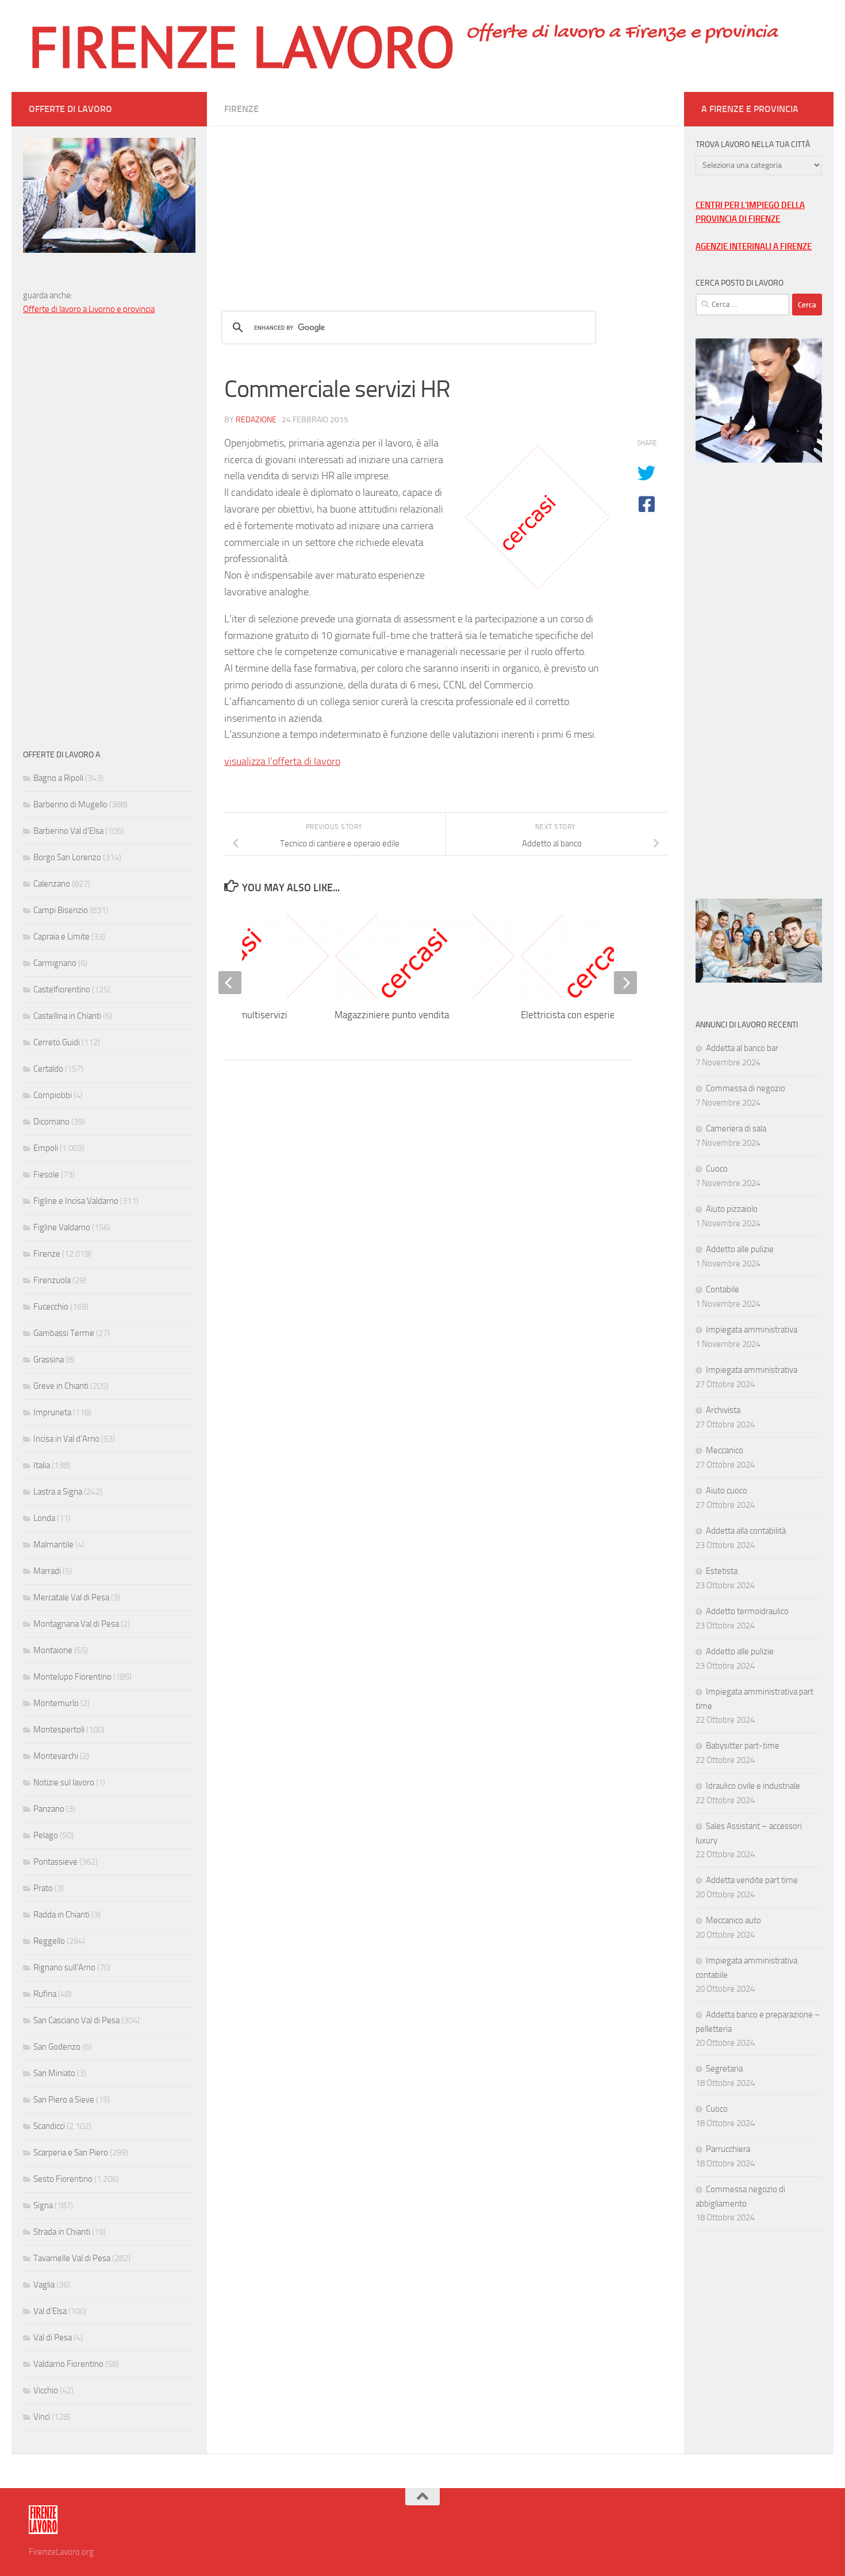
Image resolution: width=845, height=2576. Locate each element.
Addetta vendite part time (752, 1880)
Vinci (42, 2417)
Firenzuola (52, 1280)
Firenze (241, 109)
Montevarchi (56, 1756)
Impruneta (52, 1412)
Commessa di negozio (746, 1088)
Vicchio (46, 2390)
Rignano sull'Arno (64, 1967)
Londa (44, 1518)
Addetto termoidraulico (747, 1611)
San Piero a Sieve (64, 2100)
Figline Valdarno (62, 1227)
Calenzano (52, 884)
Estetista (722, 1571)
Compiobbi (53, 1095)
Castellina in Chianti (67, 1016)
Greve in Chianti (61, 1386)
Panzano (49, 1809)
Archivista (723, 1410)
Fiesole (46, 1175)
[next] (625, 983)
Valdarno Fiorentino (68, 2364)
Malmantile (53, 1545)
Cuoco (717, 1169)
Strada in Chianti (62, 2232)
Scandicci (49, 2126)
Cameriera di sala (736, 1129)
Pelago (46, 1835)
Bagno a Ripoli (58, 778)
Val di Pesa (53, 2338)
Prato (43, 1888)
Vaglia (44, 2285)
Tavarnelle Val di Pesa (72, 2258)
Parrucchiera (728, 2149)
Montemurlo (56, 1703)
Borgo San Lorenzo (67, 857)
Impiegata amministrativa (752, 1330)
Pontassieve (55, 1862)
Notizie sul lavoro (64, 1782)
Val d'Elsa (50, 2311)
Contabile (723, 1289)
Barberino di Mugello (70, 804)
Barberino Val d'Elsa (68, 831)
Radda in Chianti (62, 1915)
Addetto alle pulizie (740, 1249)
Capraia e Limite (62, 937)
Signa (43, 2205)
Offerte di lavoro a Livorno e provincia (89, 309)
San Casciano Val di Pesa (76, 2020)
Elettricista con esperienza (575, 1015)
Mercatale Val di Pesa (71, 1597)
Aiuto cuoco (727, 1491)
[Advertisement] (445, 207)
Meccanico (725, 1450)
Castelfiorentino (62, 989)
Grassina (49, 1360)
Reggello (49, 1941)
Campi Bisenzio (61, 910)
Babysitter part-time (743, 1746)
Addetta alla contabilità (746, 1531)
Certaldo (48, 1069)
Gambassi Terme (64, 1333)
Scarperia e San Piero (71, 2153)
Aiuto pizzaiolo (732, 1209)
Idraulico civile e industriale (753, 1786)
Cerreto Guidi (57, 1042)
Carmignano (55, 963)
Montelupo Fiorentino (72, 1677)
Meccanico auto (733, 1920)
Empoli (46, 1148)
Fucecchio (51, 1307)
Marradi (47, 1571)
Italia (42, 1465)
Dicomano (51, 1122)
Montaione (53, 1650)
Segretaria (724, 2069)
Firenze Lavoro (242, 46)
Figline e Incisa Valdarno (76, 1201)
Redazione (256, 420)
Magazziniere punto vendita (392, 1015)
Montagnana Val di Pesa (76, 1624)
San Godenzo (57, 2047)
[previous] (230, 983)
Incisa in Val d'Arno (66, 1439)
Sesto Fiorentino (63, 2179)
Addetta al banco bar (742, 1048)
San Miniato (54, 2073)
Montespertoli (59, 1730)
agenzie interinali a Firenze (754, 247)
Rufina (45, 1994)
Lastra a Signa (58, 1492)
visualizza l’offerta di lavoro (282, 761)
